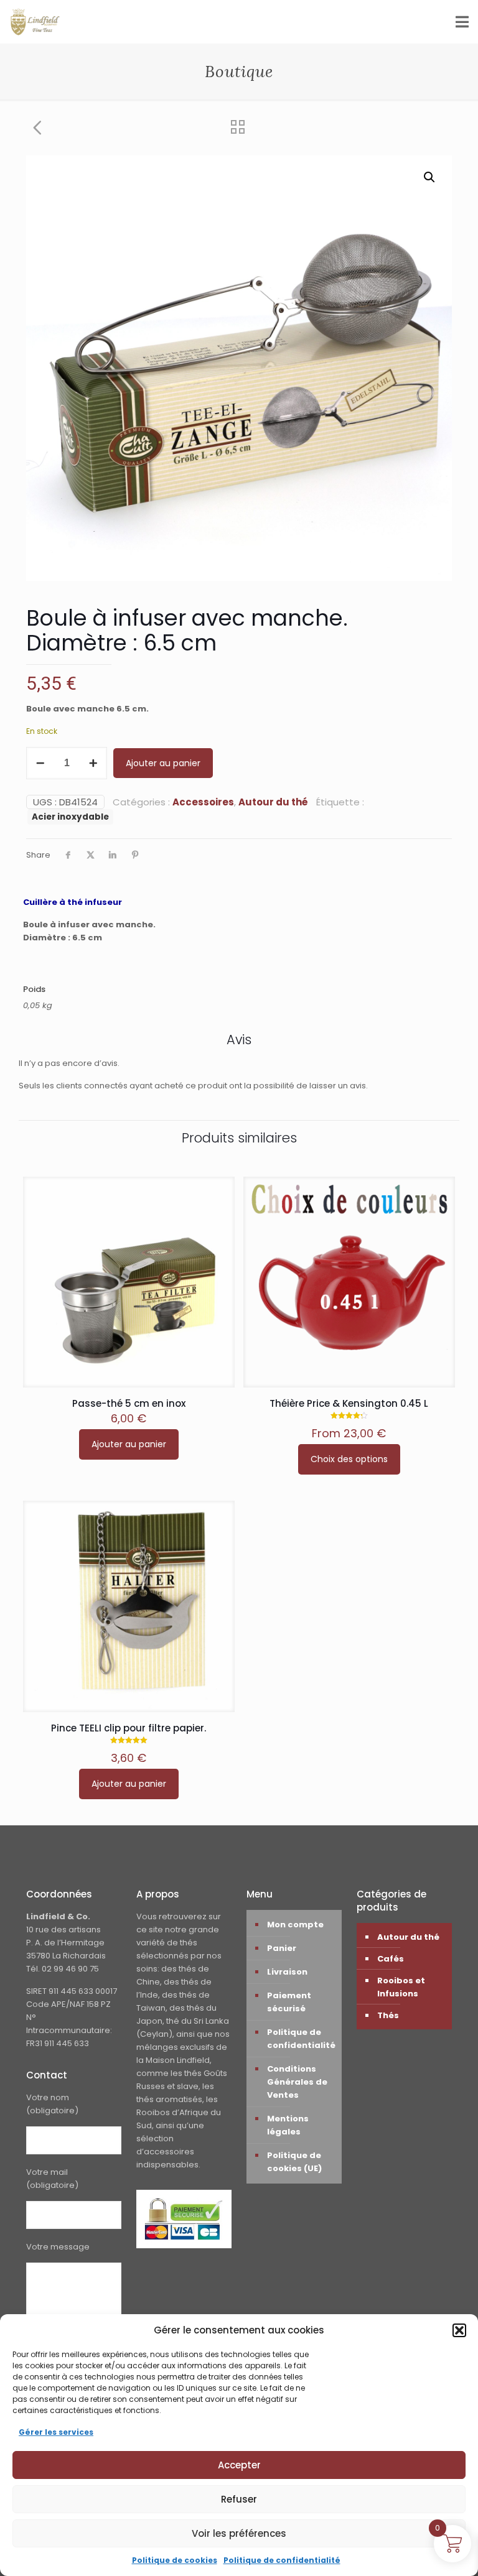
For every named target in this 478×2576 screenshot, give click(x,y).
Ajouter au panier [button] (129, 1444)
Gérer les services (56, 2432)
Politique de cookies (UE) (294, 2162)
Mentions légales (288, 2125)
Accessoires (203, 802)
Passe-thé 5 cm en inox (129, 1403)
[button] (459, 2330)
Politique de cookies (175, 2560)
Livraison (287, 1972)
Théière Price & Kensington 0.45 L (349, 1403)
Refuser (239, 2499)
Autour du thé (273, 802)
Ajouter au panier (163, 763)
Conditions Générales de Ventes (297, 2082)
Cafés (391, 1959)
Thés (388, 2015)
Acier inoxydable (70, 817)
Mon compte (295, 1925)
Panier (282, 1948)
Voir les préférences (239, 2533)
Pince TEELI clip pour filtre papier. (129, 1728)
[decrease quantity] (40, 763)
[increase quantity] (93, 763)
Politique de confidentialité (282, 2560)
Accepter (239, 2465)
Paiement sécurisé (289, 2002)
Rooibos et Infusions (401, 1987)
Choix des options (349, 1459)
